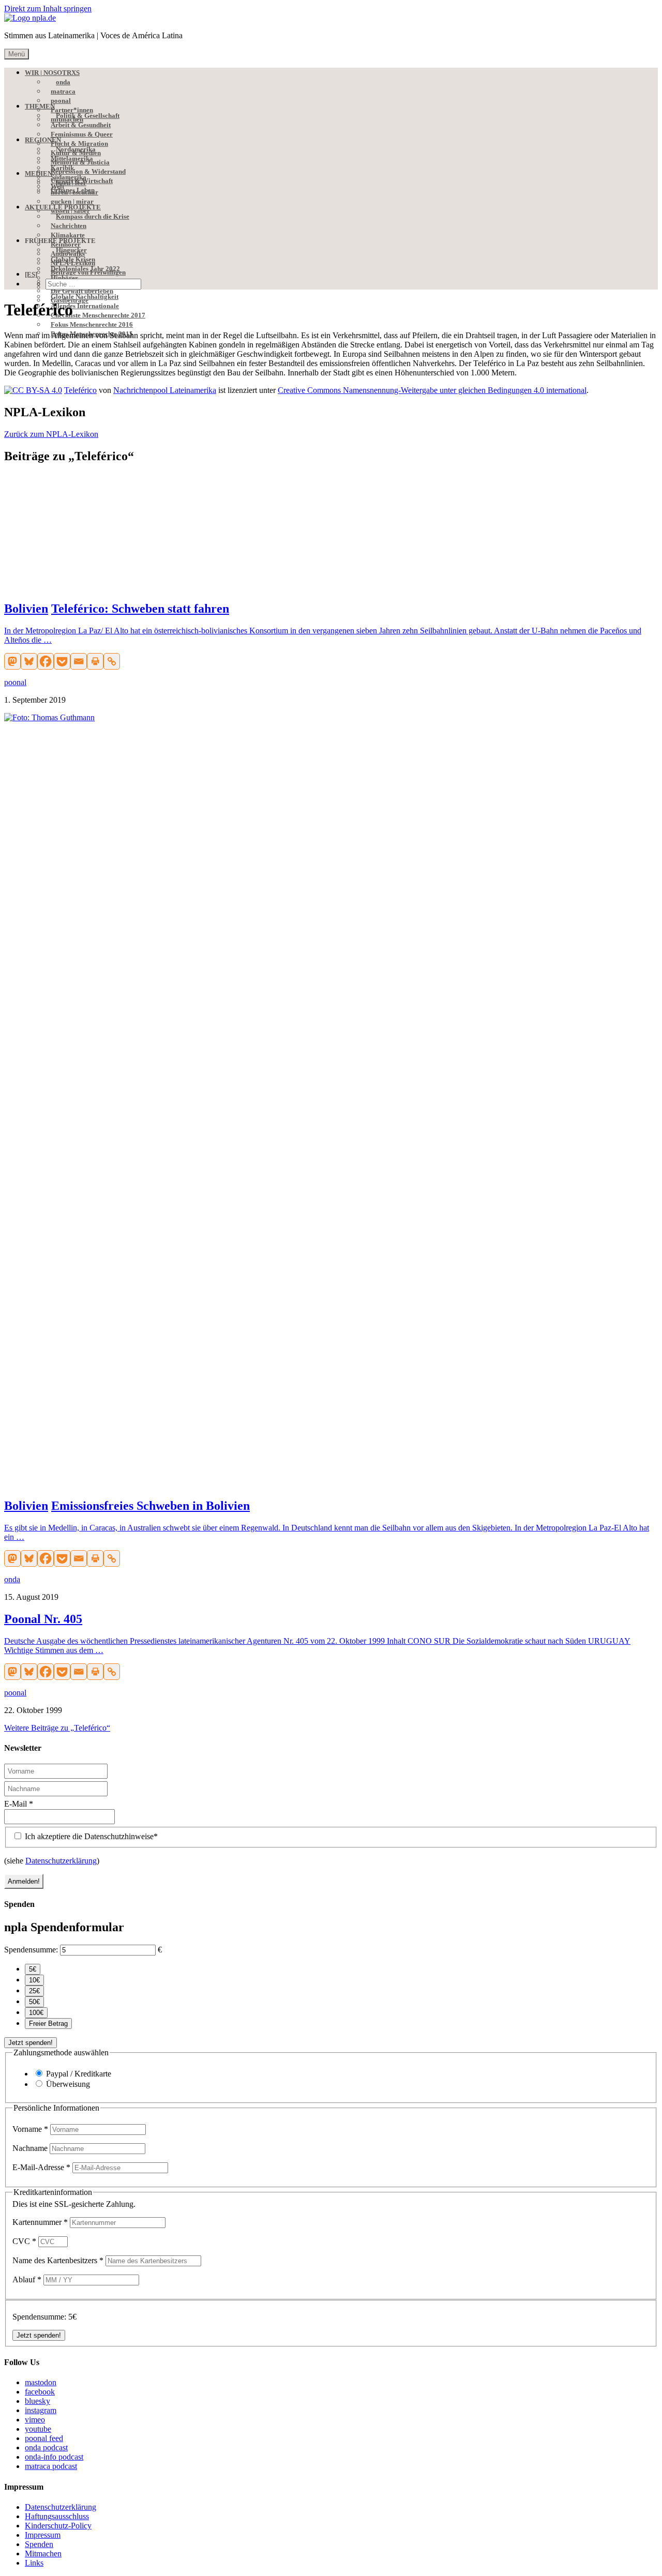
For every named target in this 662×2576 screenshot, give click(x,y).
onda (12, 1579)
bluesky (37, 2401)
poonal (15, 682)
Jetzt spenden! (31, 2043)
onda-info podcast (54, 2457)
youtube (38, 2429)
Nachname (31, 2148)
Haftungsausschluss (57, 2516)
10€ (34, 1980)
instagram (41, 2410)
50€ (34, 2002)
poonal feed (44, 2438)
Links (34, 2563)
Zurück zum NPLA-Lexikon (51, 434)
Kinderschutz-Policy (58, 2526)
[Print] (95, 661)
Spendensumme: (31, 1950)
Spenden (39, 2544)
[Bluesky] (29, 661)
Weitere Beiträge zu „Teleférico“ (57, 1728)
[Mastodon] (12, 661)
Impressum (43, 2535)
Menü (17, 54)
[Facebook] (46, 661)
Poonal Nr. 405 (43, 1619)
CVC (24, 2241)
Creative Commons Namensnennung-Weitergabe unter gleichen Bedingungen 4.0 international (432, 390)
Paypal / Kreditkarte (79, 2074)
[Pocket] (62, 661)
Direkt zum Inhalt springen (48, 9)
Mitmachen (43, 2554)
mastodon (41, 2382)
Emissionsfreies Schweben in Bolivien (151, 1506)
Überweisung (68, 2084)
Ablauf (27, 2279)
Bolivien (26, 609)
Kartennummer (40, 2222)
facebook (40, 2392)
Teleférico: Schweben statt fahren (140, 609)
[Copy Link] (112, 661)
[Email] (79, 661)
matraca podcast (51, 2466)
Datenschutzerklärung (61, 1861)
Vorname (30, 2129)
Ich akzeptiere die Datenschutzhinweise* (90, 1836)
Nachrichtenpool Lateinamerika (165, 390)
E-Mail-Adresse (41, 2167)
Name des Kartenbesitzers (58, 2260)
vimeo (35, 2420)
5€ (33, 1969)
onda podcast (46, 2448)
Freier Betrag (48, 2024)
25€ (34, 1991)
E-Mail (19, 1804)
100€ (36, 2013)
